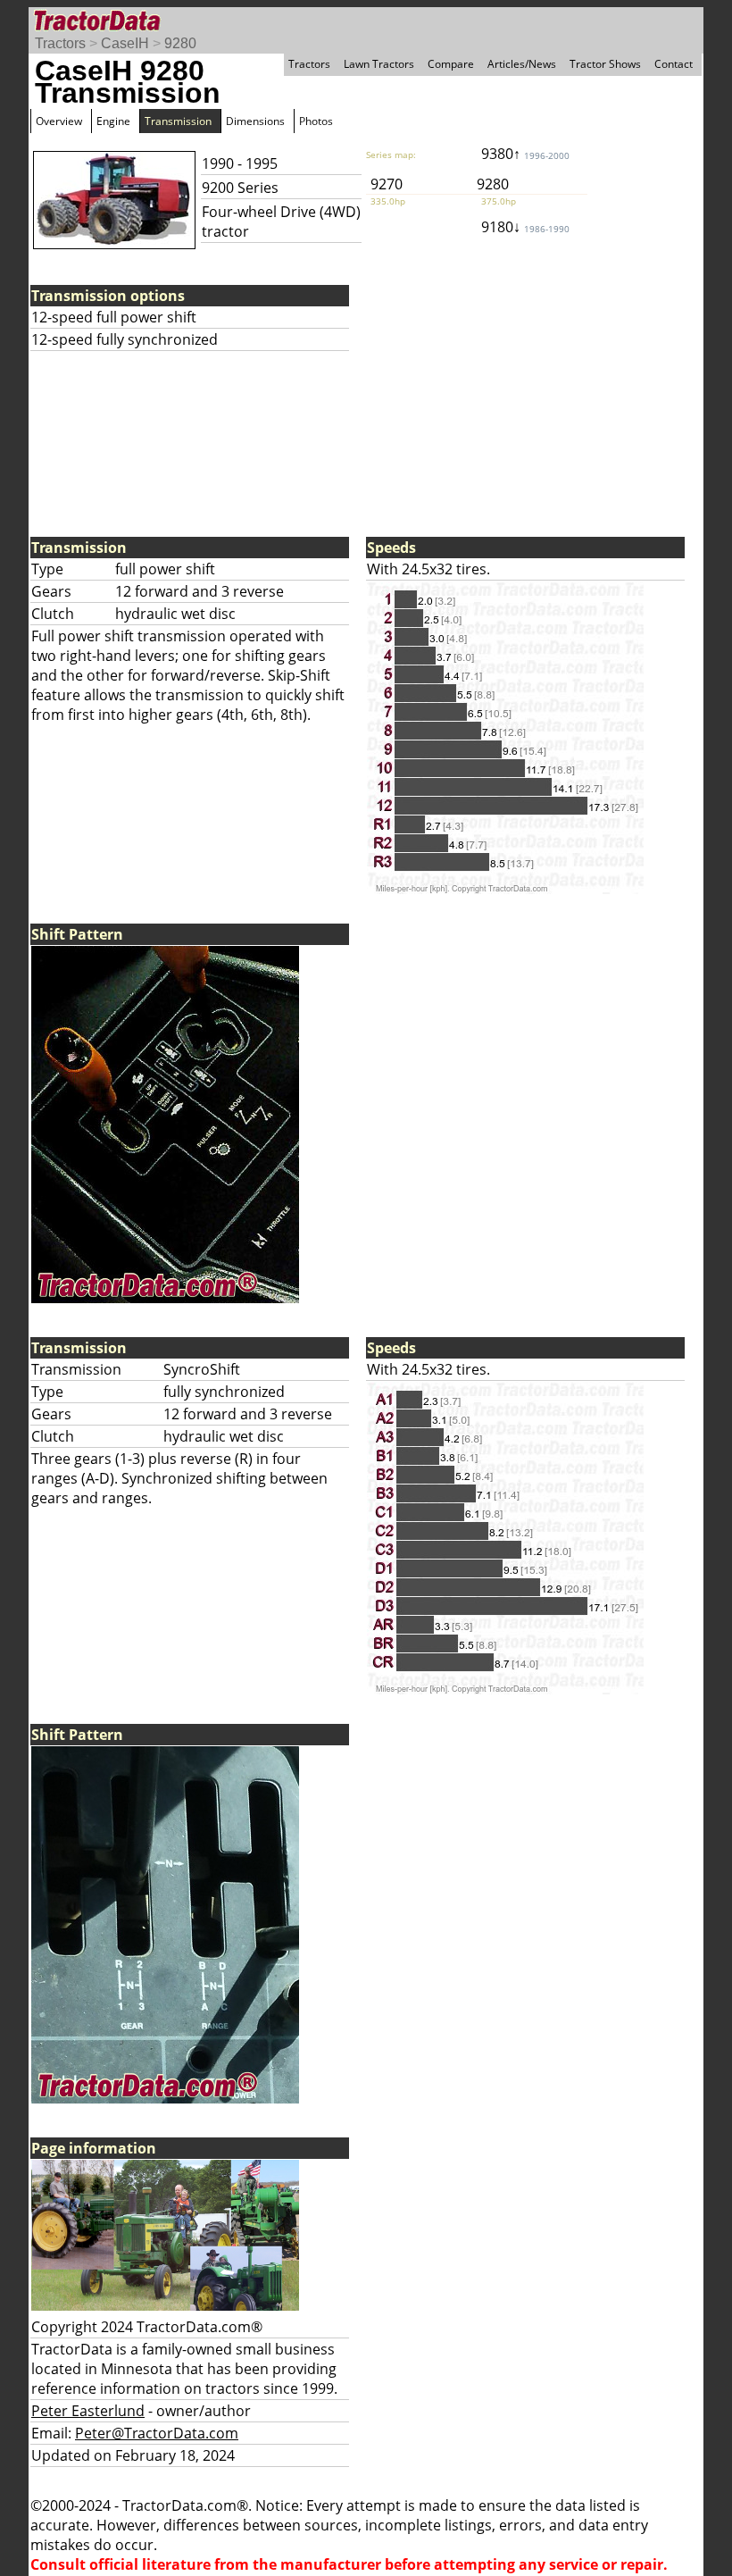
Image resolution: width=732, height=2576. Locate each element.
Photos (316, 121)
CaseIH (125, 43)
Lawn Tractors (379, 64)
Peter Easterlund (88, 2411)
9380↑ (525, 154)
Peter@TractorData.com (157, 2433)
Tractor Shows (605, 64)
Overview (59, 121)
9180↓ (525, 227)
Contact (674, 64)
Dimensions (255, 121)
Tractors (60, 43)
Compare (451, 64)
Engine (113, 121)
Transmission (178, 121)
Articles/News (522, 64)
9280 (180, 43)
